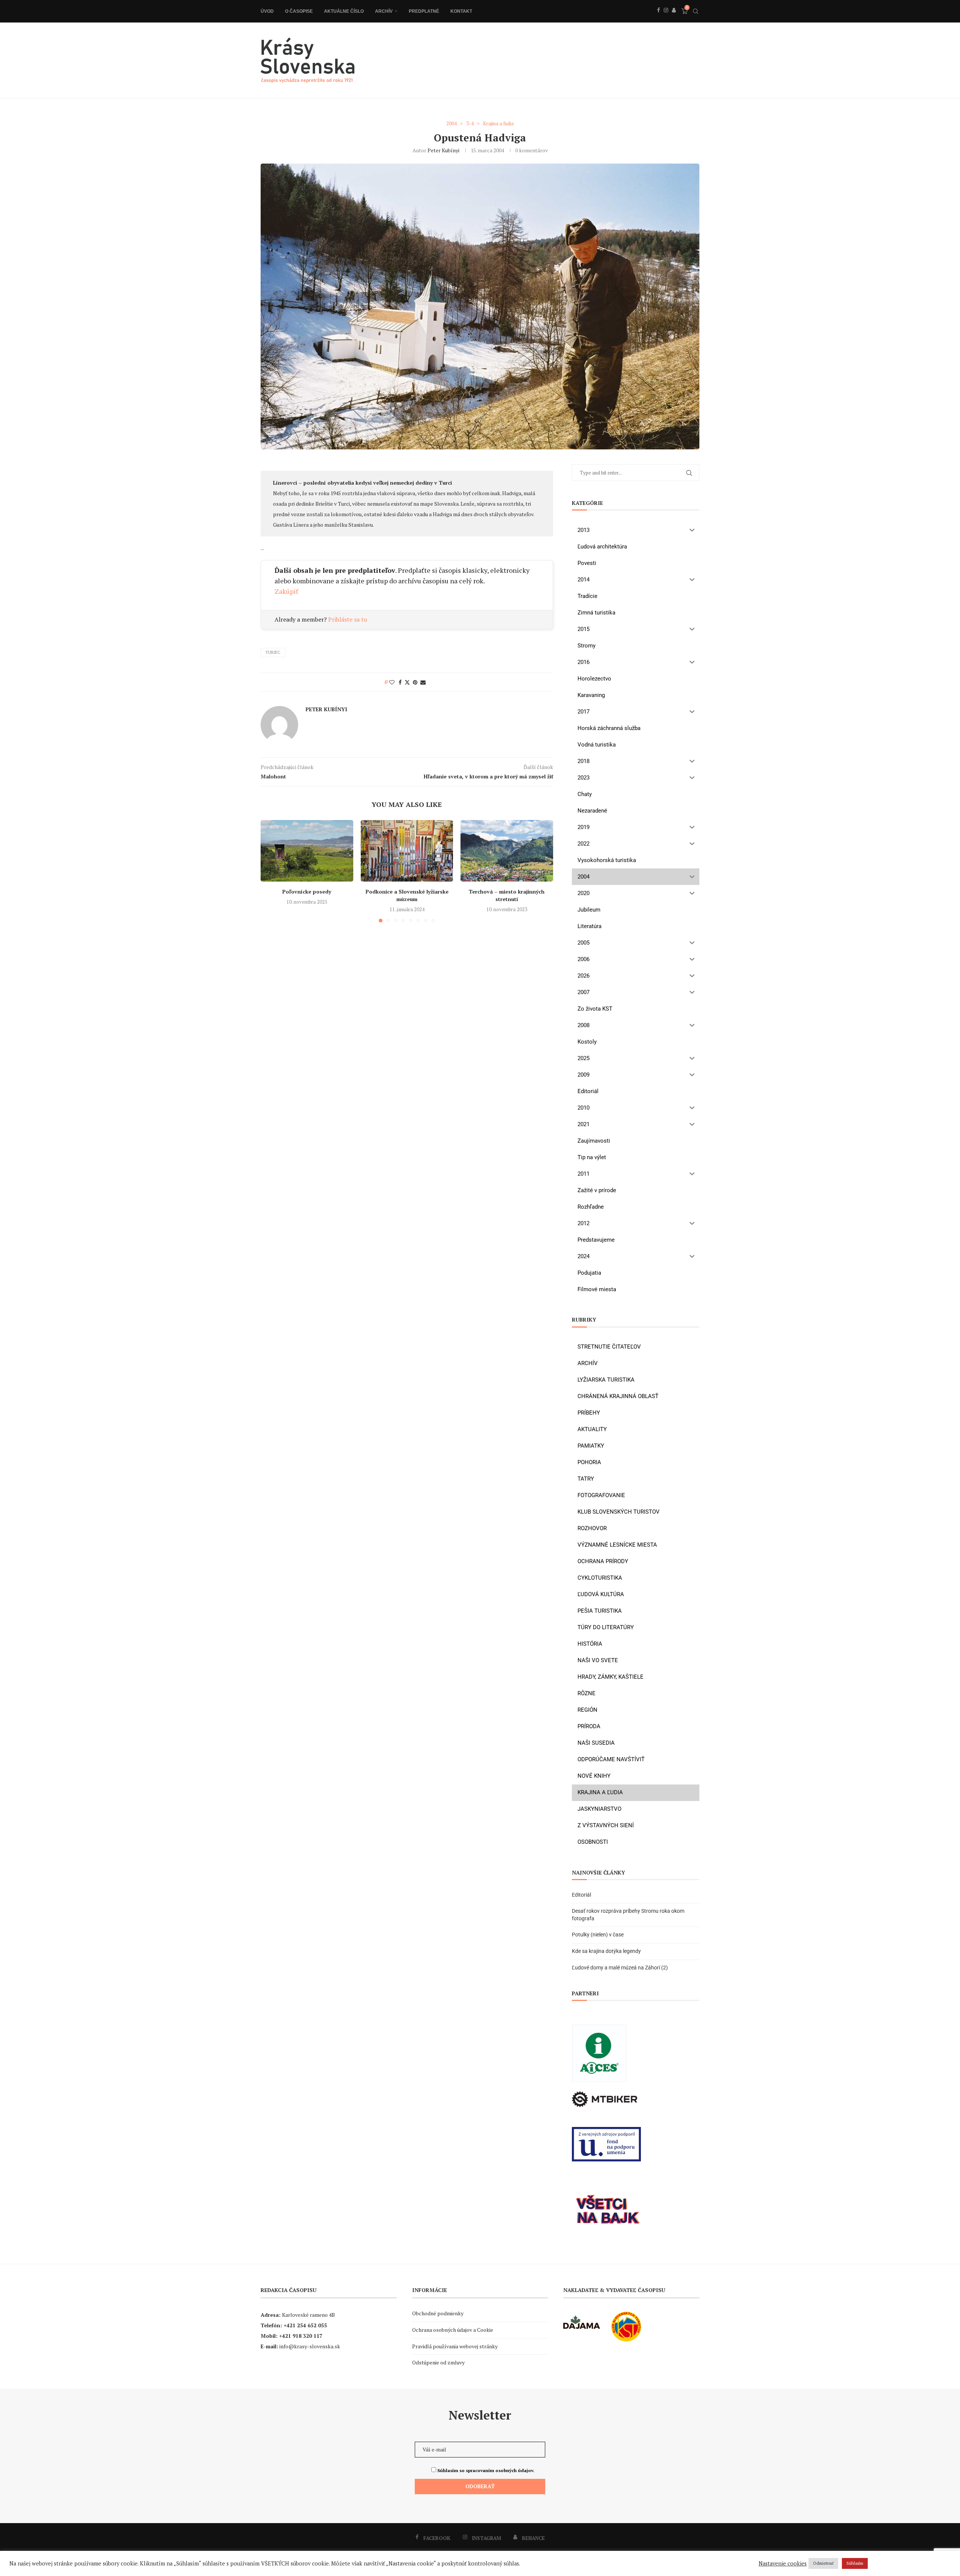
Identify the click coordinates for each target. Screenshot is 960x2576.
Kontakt (461, 11)
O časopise (299, 11)
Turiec (273, 652)
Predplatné (424, 11)
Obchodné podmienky (438, 2313)
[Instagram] (666, 18)
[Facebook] (658, 18)
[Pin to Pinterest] (415, 682)
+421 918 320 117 (301, 2336)
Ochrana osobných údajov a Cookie (453, 2330)
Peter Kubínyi (443, 150)
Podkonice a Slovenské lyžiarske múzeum (407, 895)
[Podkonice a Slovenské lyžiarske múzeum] (407, 851)
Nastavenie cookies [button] (783, 2564)
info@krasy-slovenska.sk (310, 2346)
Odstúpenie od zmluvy (438, 2362)
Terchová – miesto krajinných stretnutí (507, 895)
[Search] (696, 11)
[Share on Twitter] (407, 682)
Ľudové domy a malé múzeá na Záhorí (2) (620, 1968)
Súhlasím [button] (855, 2563)
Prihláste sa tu (348, 619)
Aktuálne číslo (344, 11)
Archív (384, 11)
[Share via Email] (423, 682)
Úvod (267, 11)
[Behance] (674, 18)
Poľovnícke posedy (307, 891)
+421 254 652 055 (305, 2325)
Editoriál (581, 1895)
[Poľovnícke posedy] (307, 851)
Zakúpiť (286, 591)
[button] (271, 871)
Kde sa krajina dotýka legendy (606, 1951)
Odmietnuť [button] (823, 2563)
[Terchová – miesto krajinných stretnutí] (507, 851)
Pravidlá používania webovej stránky (455, 2346)
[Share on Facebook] (400, 682)
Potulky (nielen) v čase (598, 1935)
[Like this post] (392, 682)
